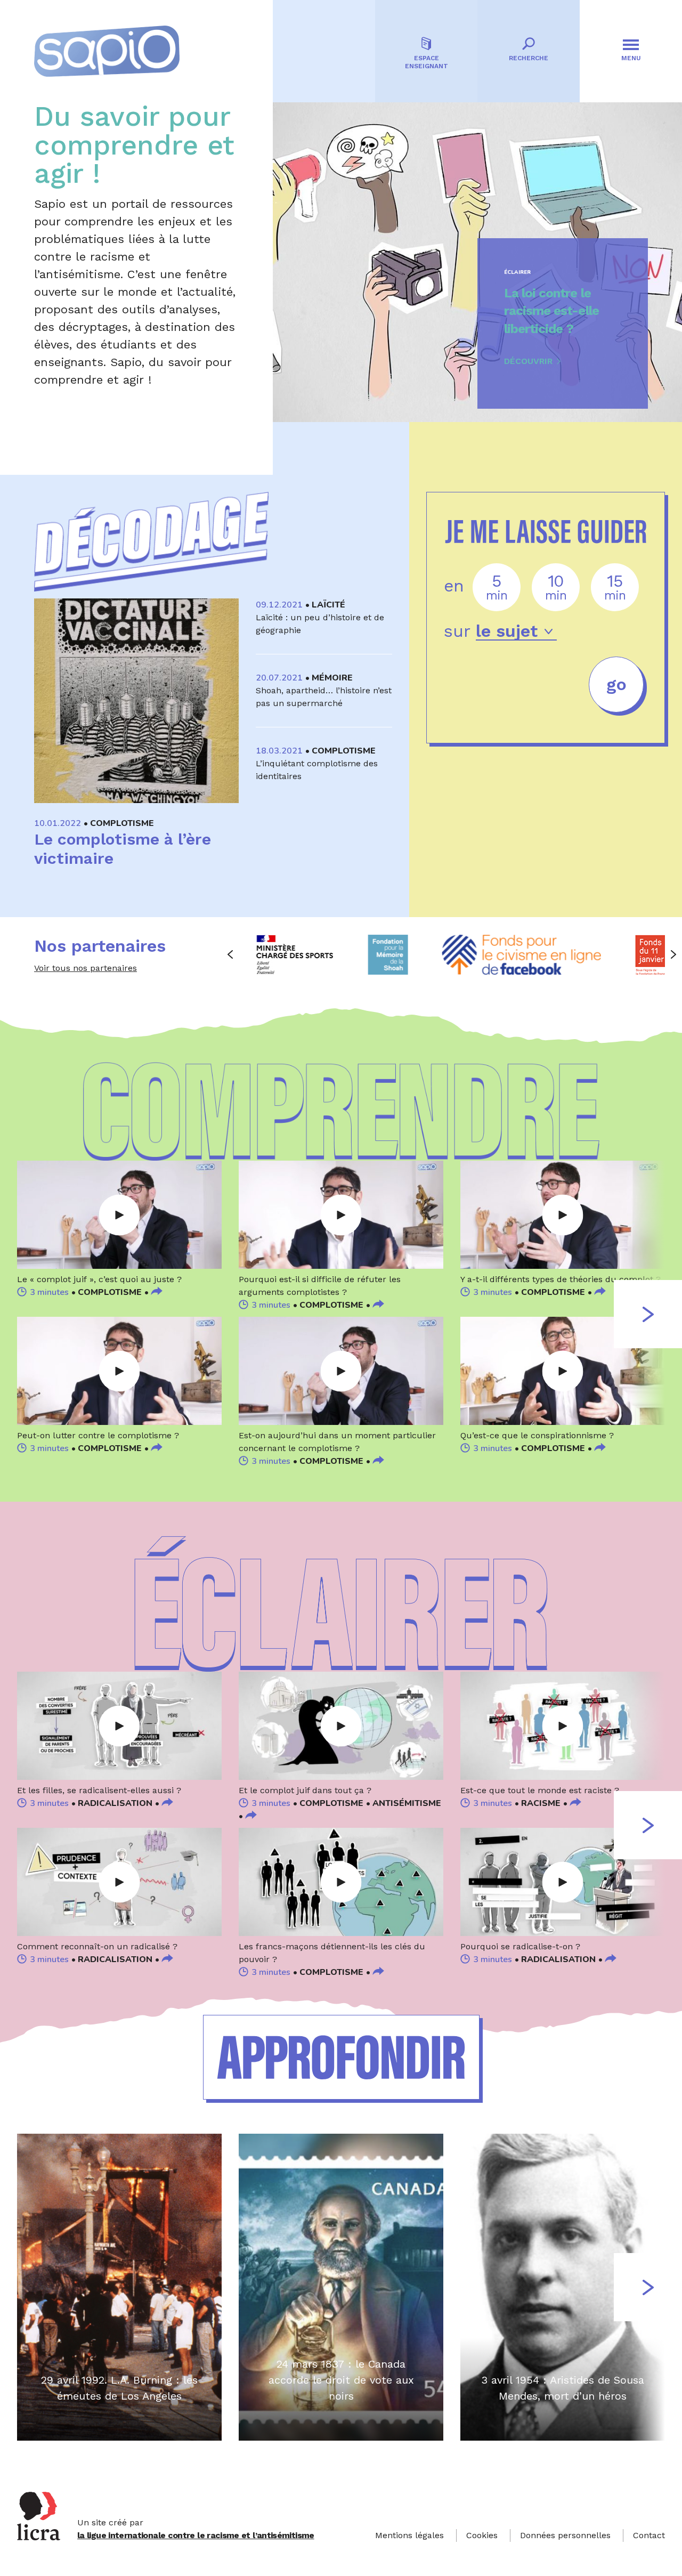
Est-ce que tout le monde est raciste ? (540, 1790)
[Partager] (157, 1292)
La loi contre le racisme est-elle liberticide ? (551, 311)
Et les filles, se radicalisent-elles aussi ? (99, 1790)
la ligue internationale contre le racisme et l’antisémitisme (196, 2535)
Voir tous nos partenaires (86, 968)
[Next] (673, 954)
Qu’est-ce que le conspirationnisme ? (537, 1435)
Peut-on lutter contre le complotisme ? (98, 1435)
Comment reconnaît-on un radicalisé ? (97, 1946)
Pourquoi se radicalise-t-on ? (520, 1946)
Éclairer (517, 272)
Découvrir (528, 361)
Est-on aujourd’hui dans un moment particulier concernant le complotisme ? (337, 1442)
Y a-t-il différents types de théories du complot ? (561, 1279)
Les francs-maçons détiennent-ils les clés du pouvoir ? (332, 1953)
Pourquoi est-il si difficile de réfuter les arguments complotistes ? (320, 1286)
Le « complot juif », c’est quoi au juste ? (99, 1279)
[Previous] (230, 954)
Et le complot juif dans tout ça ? (305, 1790)
